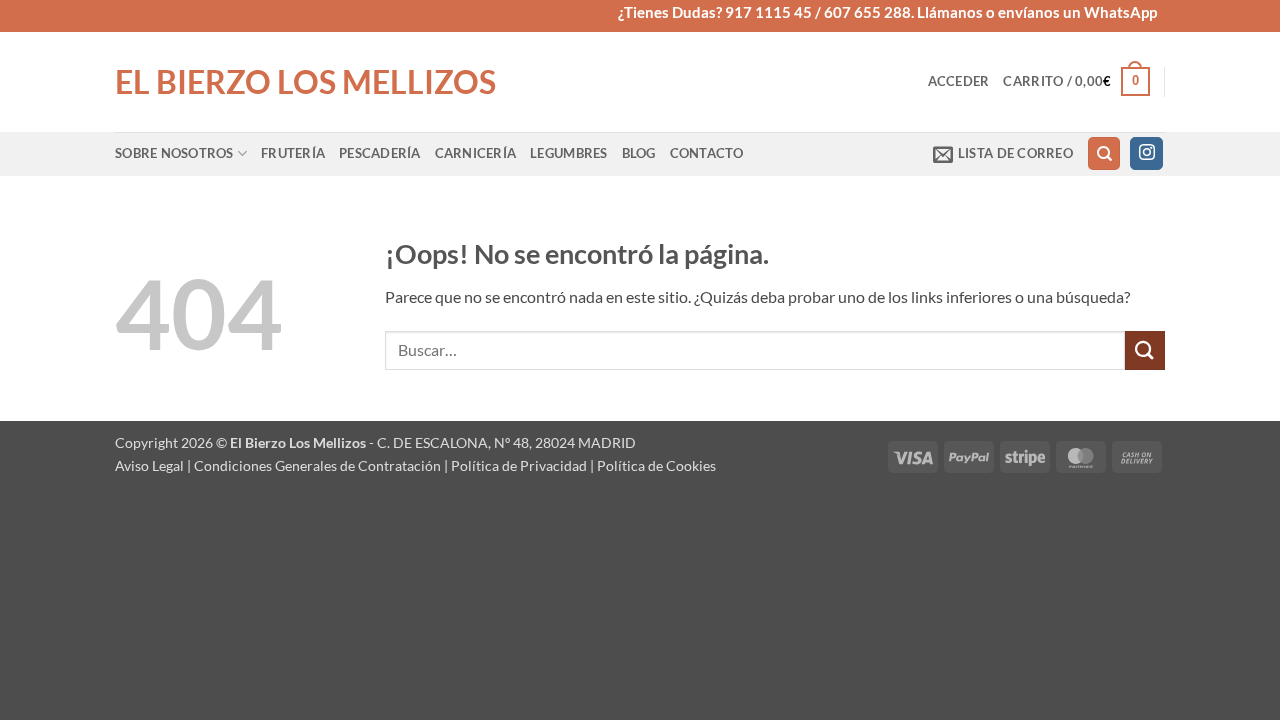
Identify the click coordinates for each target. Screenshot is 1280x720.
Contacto (707, 153)
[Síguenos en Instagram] (1146, 154)
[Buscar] (1104, 153)
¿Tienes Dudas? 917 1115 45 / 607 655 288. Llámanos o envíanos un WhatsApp (887, 12)
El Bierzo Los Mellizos (305, 82)
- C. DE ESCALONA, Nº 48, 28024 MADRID (501, 442)
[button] (959, 81)
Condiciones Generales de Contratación (317, 465)
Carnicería (476, 153)
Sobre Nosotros (174, 153)
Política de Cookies (656, 465)
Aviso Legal (149, 465)
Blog (639, 153)
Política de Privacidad (519, 465)
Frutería (293, 153)
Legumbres (568, 153)
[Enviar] (1145, 350)
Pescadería (380, 153)
